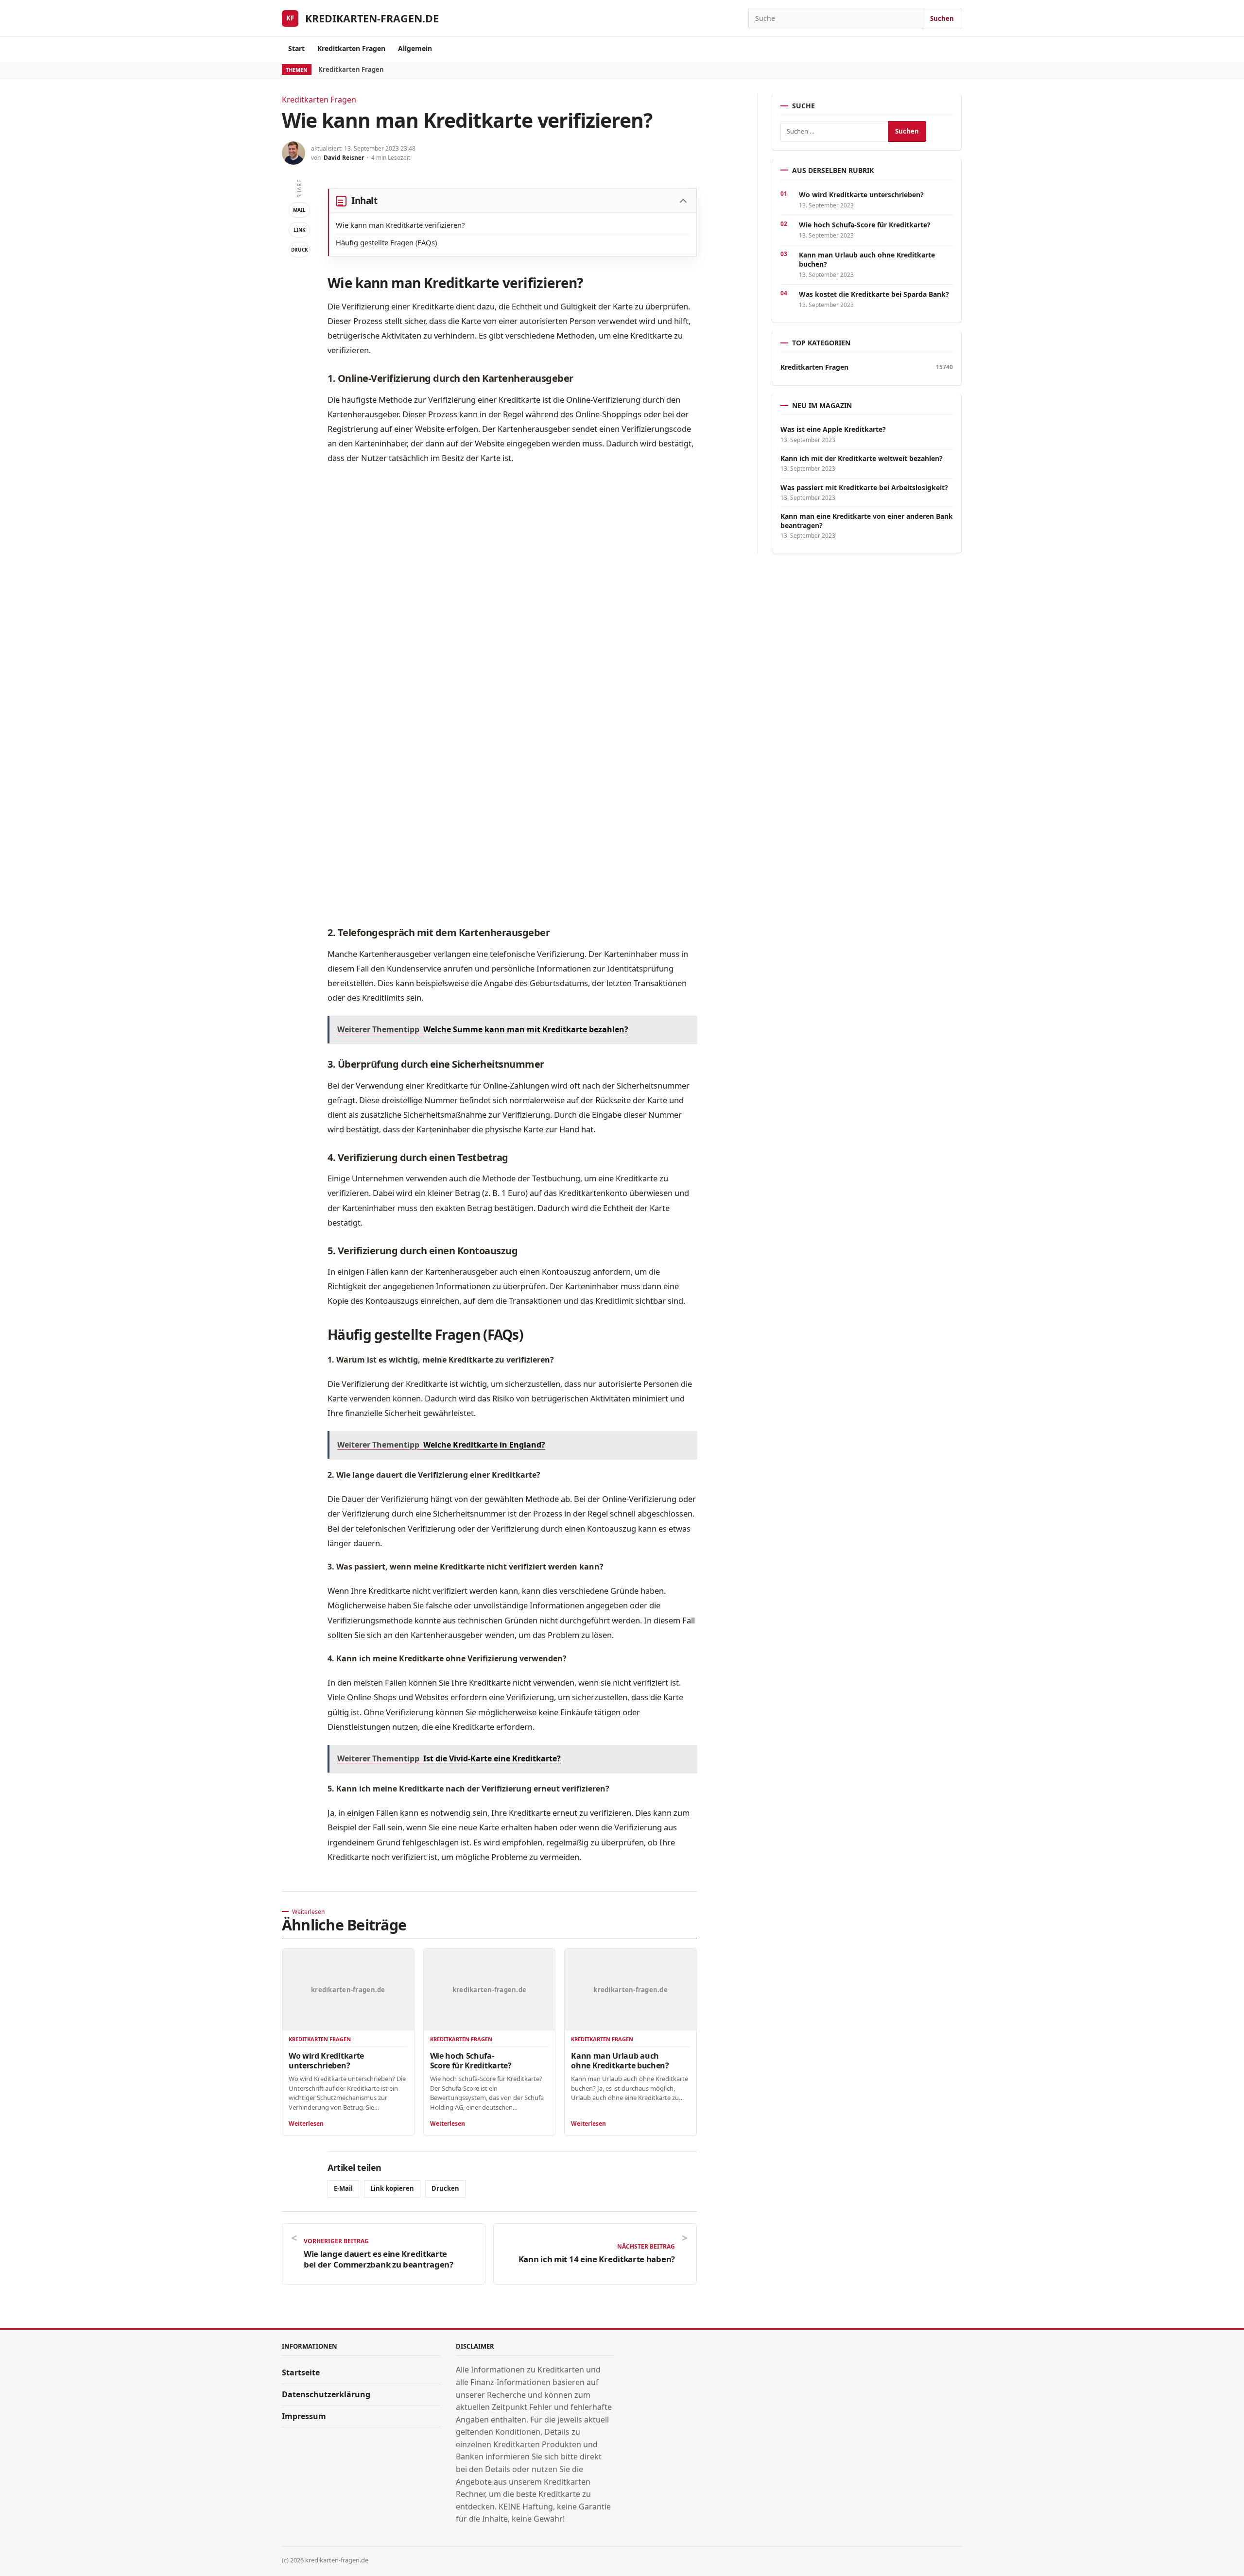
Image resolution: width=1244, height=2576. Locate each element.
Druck (300, 250)
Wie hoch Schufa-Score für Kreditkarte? (471, 2061)
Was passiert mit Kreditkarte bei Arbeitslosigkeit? (864, 488)
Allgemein (415, 48)
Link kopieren (392, 2188)
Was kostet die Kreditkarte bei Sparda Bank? (874, 294)
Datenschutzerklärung (326, 2394)
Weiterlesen (306, 2124)
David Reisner (344, 158)
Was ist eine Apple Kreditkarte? (833, 429)
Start (296, 48)
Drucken (445, 2188)
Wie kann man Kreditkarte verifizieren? (400, 225)
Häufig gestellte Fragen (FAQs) (386, 242)
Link (300, 230)
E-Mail (343, 2188)
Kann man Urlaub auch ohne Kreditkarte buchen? (620, 2061)
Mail (299, 210)
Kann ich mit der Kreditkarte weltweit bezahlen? (862, 459)
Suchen (942, 18)
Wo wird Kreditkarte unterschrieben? (326, 2061)
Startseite (301, 2372)
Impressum (304, 2416)
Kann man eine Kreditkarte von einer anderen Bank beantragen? (867, 521)
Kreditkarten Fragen (351, 48)
